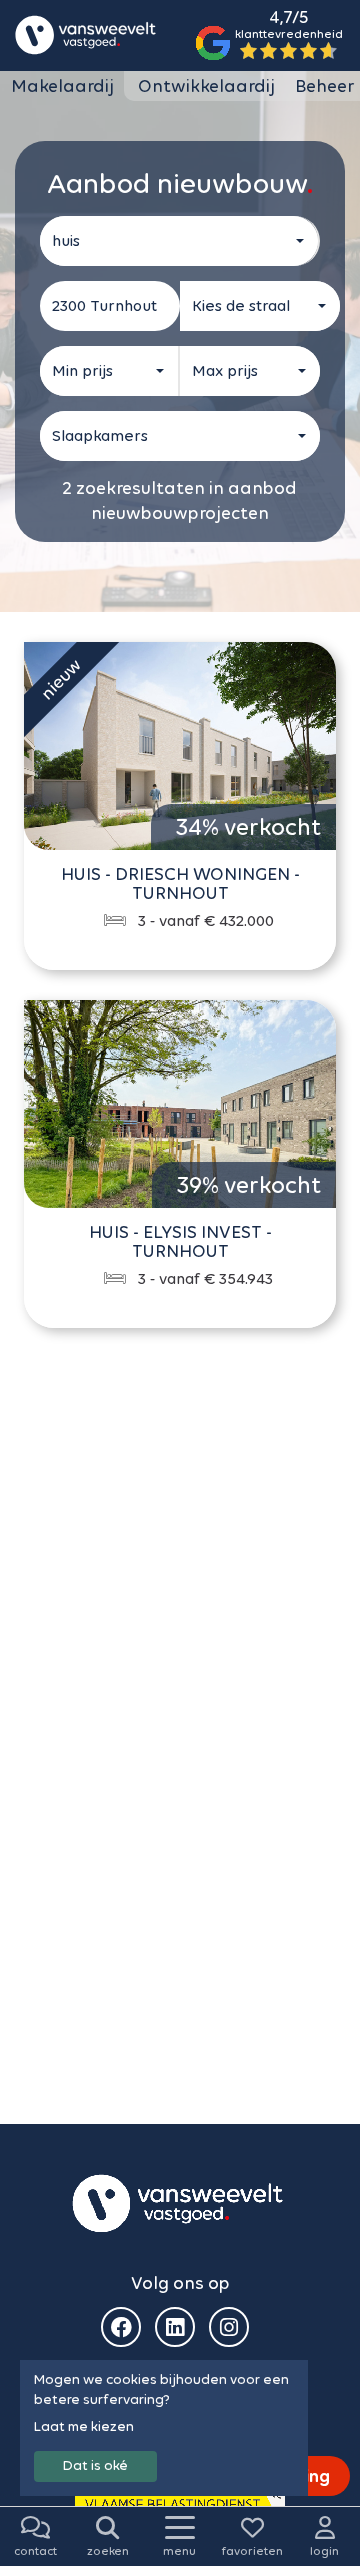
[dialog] (164, 2428)
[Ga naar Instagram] (229, 2327)
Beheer (324, 86)
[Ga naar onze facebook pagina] (121, 2327)
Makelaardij (62, 86)
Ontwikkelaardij (206, 86)
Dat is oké (95, 2465)
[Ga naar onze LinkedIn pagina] (175, 2327)
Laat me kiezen (84, 2426)
